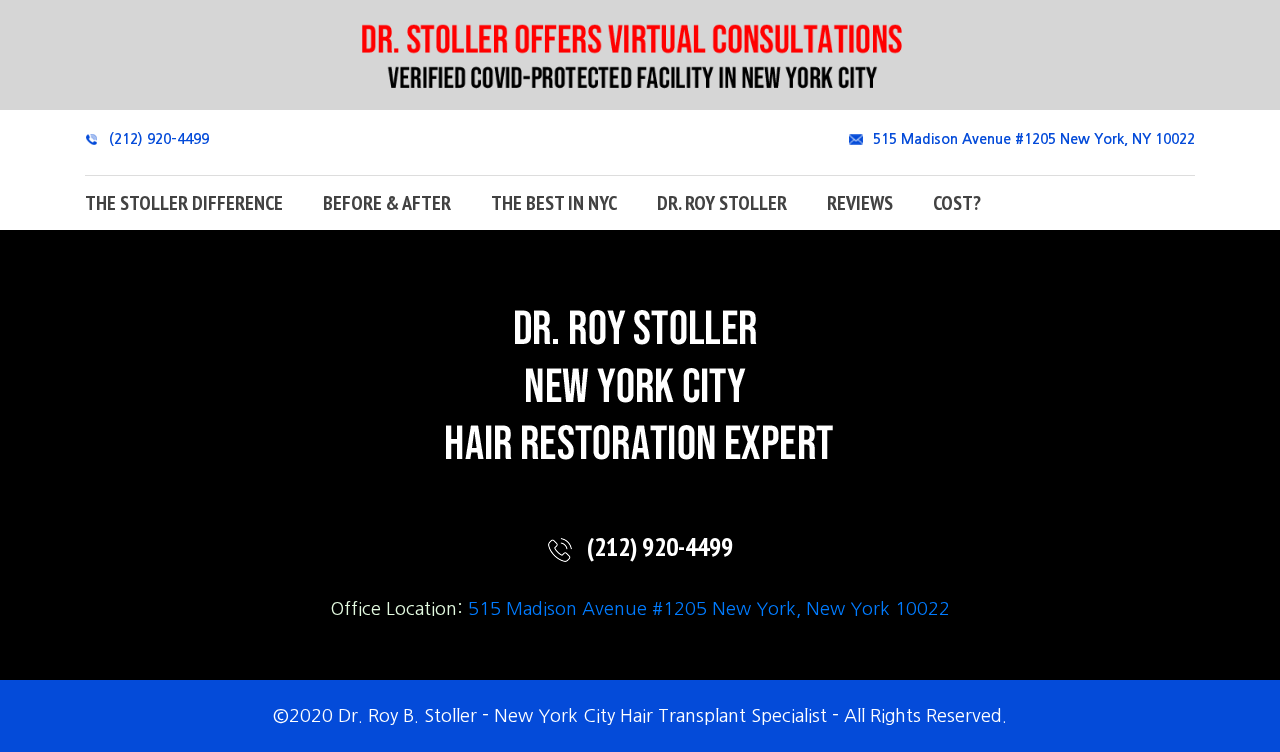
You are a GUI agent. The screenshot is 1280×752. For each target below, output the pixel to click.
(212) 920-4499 (159, 139)
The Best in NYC (554, 203)
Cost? (957, 203)
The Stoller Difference (184, 203)
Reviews (860, 203)
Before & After (387, 203)
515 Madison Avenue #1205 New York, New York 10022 (709, 609)
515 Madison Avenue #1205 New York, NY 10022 (1034, 139)
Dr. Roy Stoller (722, 203)
